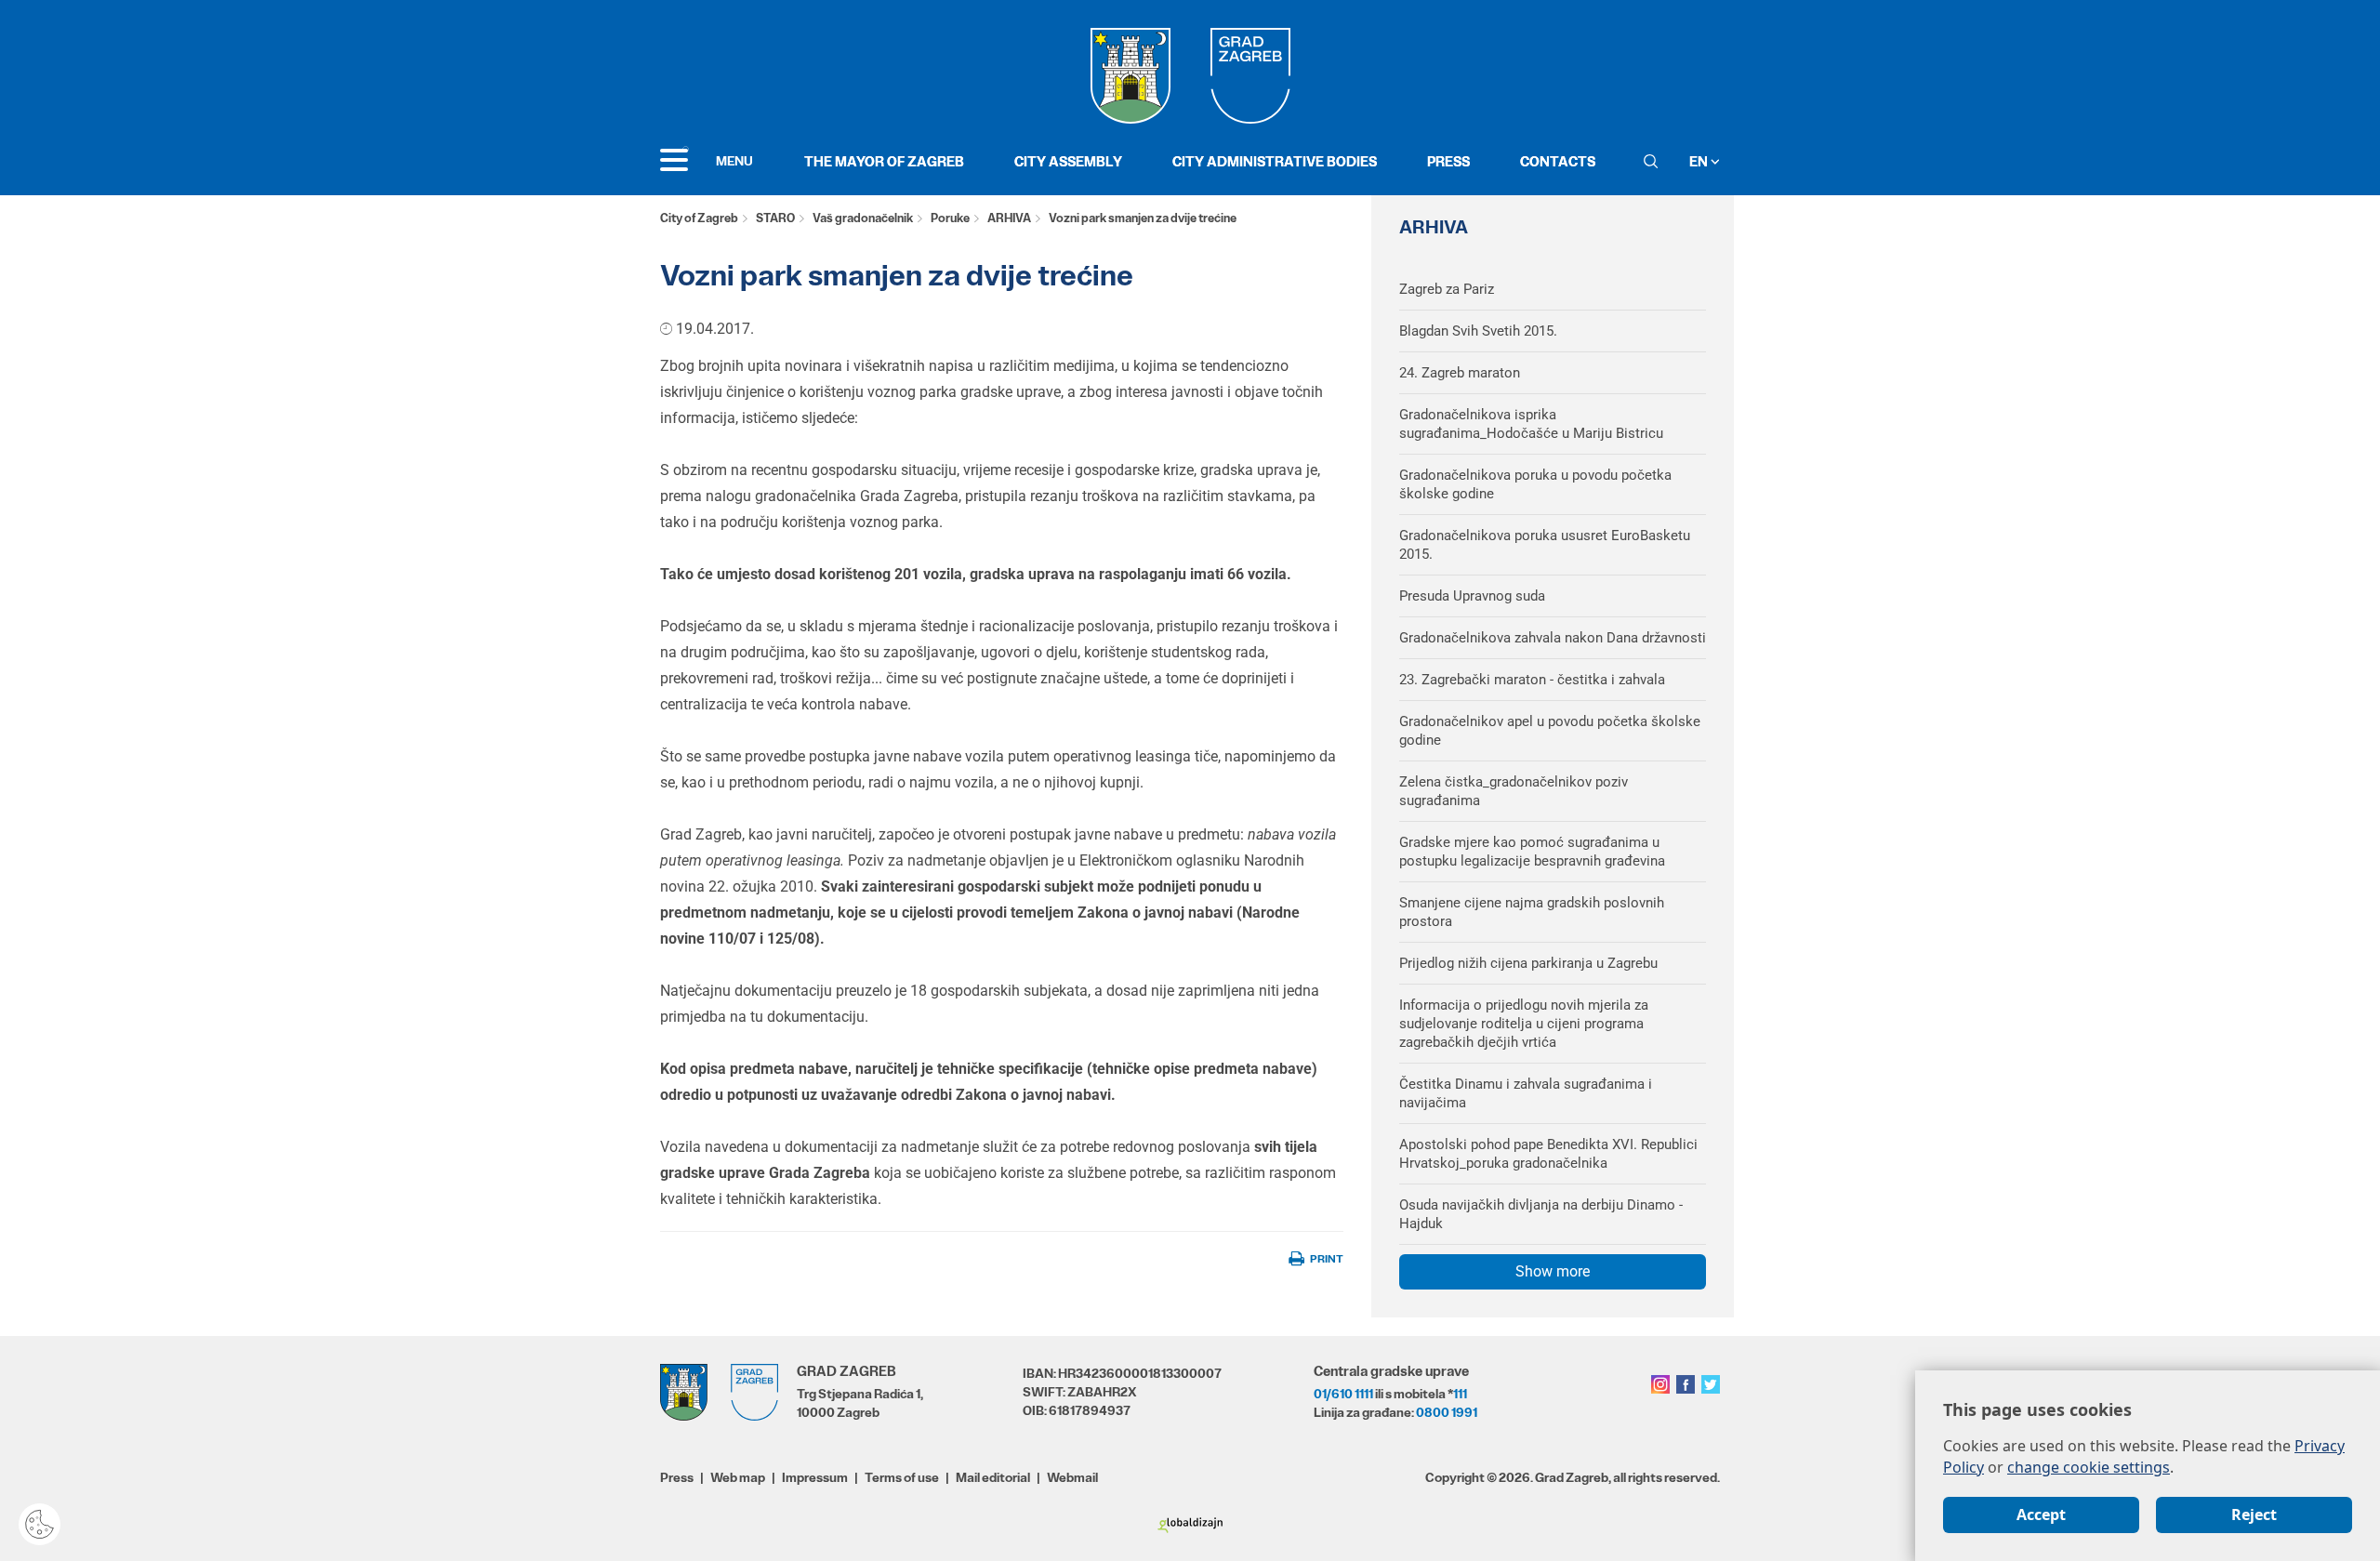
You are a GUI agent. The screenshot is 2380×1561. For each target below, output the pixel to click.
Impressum (815, 1477)
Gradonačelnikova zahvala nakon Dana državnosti (1553, 638)
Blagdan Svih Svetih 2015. (1478, 331)
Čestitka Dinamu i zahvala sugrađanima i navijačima (1526, 1093)
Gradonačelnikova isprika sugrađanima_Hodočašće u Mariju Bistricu (1531, 424)
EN (1700, 161)
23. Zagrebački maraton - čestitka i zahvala (1532, 680)
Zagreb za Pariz (1447, 289)
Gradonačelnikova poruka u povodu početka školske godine (1535, 484)
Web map (738, 1477)
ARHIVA (1009, 218)
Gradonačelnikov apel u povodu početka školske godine (1550, 731)
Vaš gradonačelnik (863, 218)
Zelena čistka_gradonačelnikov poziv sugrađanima (1514, 791)
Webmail (1072, 1477)
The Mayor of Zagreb (884, 161)
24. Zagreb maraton (1460, 373)
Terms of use (902, 1477)
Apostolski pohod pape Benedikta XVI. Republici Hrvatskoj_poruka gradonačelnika (1548, 1154)
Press (1448, 161)
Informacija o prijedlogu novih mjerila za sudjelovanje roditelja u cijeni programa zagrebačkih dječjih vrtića (1524, 1024)
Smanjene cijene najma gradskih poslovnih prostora (1532, 912)
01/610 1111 (1343, 1394)
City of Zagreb (699, 218)
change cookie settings (2089, 1467)
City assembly (1068, 161)
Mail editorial (993, 1477)
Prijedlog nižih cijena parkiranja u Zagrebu (1528, 963)
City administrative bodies (1275, 161)
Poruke (950, 218)
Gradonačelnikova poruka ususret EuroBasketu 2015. (1545, 545)
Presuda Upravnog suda (1472, 596)
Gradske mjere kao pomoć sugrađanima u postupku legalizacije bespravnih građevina (1532, 852)
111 (1460, 1394)
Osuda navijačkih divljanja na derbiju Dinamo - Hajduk (1541, 1214)
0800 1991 (1447, 1412)
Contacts (1558, 161)
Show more (1553, 1271)
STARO (775, 218)
